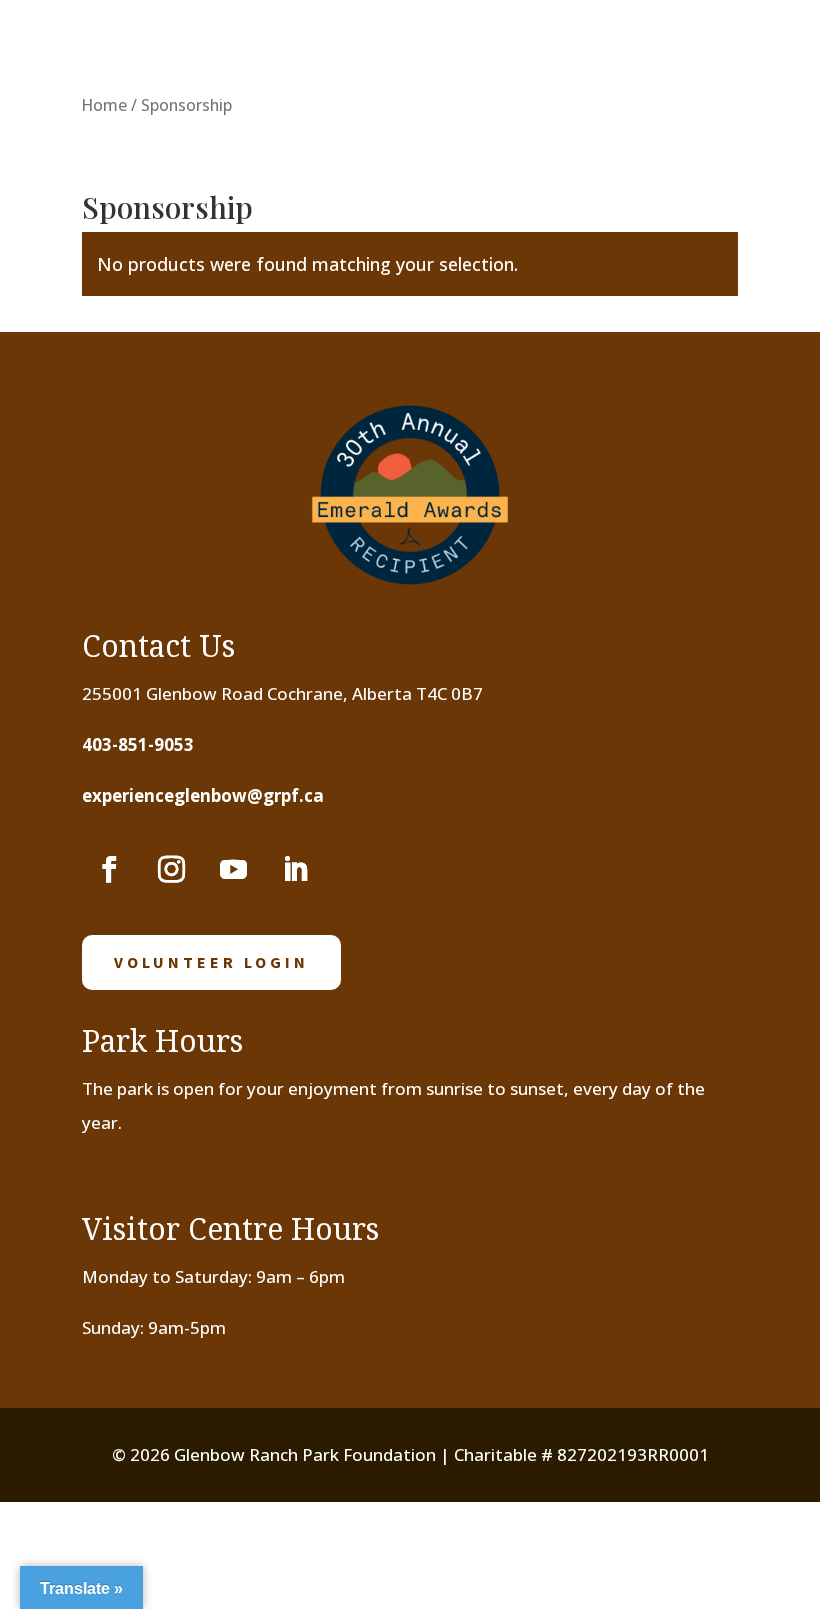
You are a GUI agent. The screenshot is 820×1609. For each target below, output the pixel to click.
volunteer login (211, 962)
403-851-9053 (138, 744)
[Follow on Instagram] (171, 870)
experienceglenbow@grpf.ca (203, 795)
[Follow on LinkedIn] (295, 870)
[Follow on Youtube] (233, 870)
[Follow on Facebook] (109, 870)
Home (104, 105)
